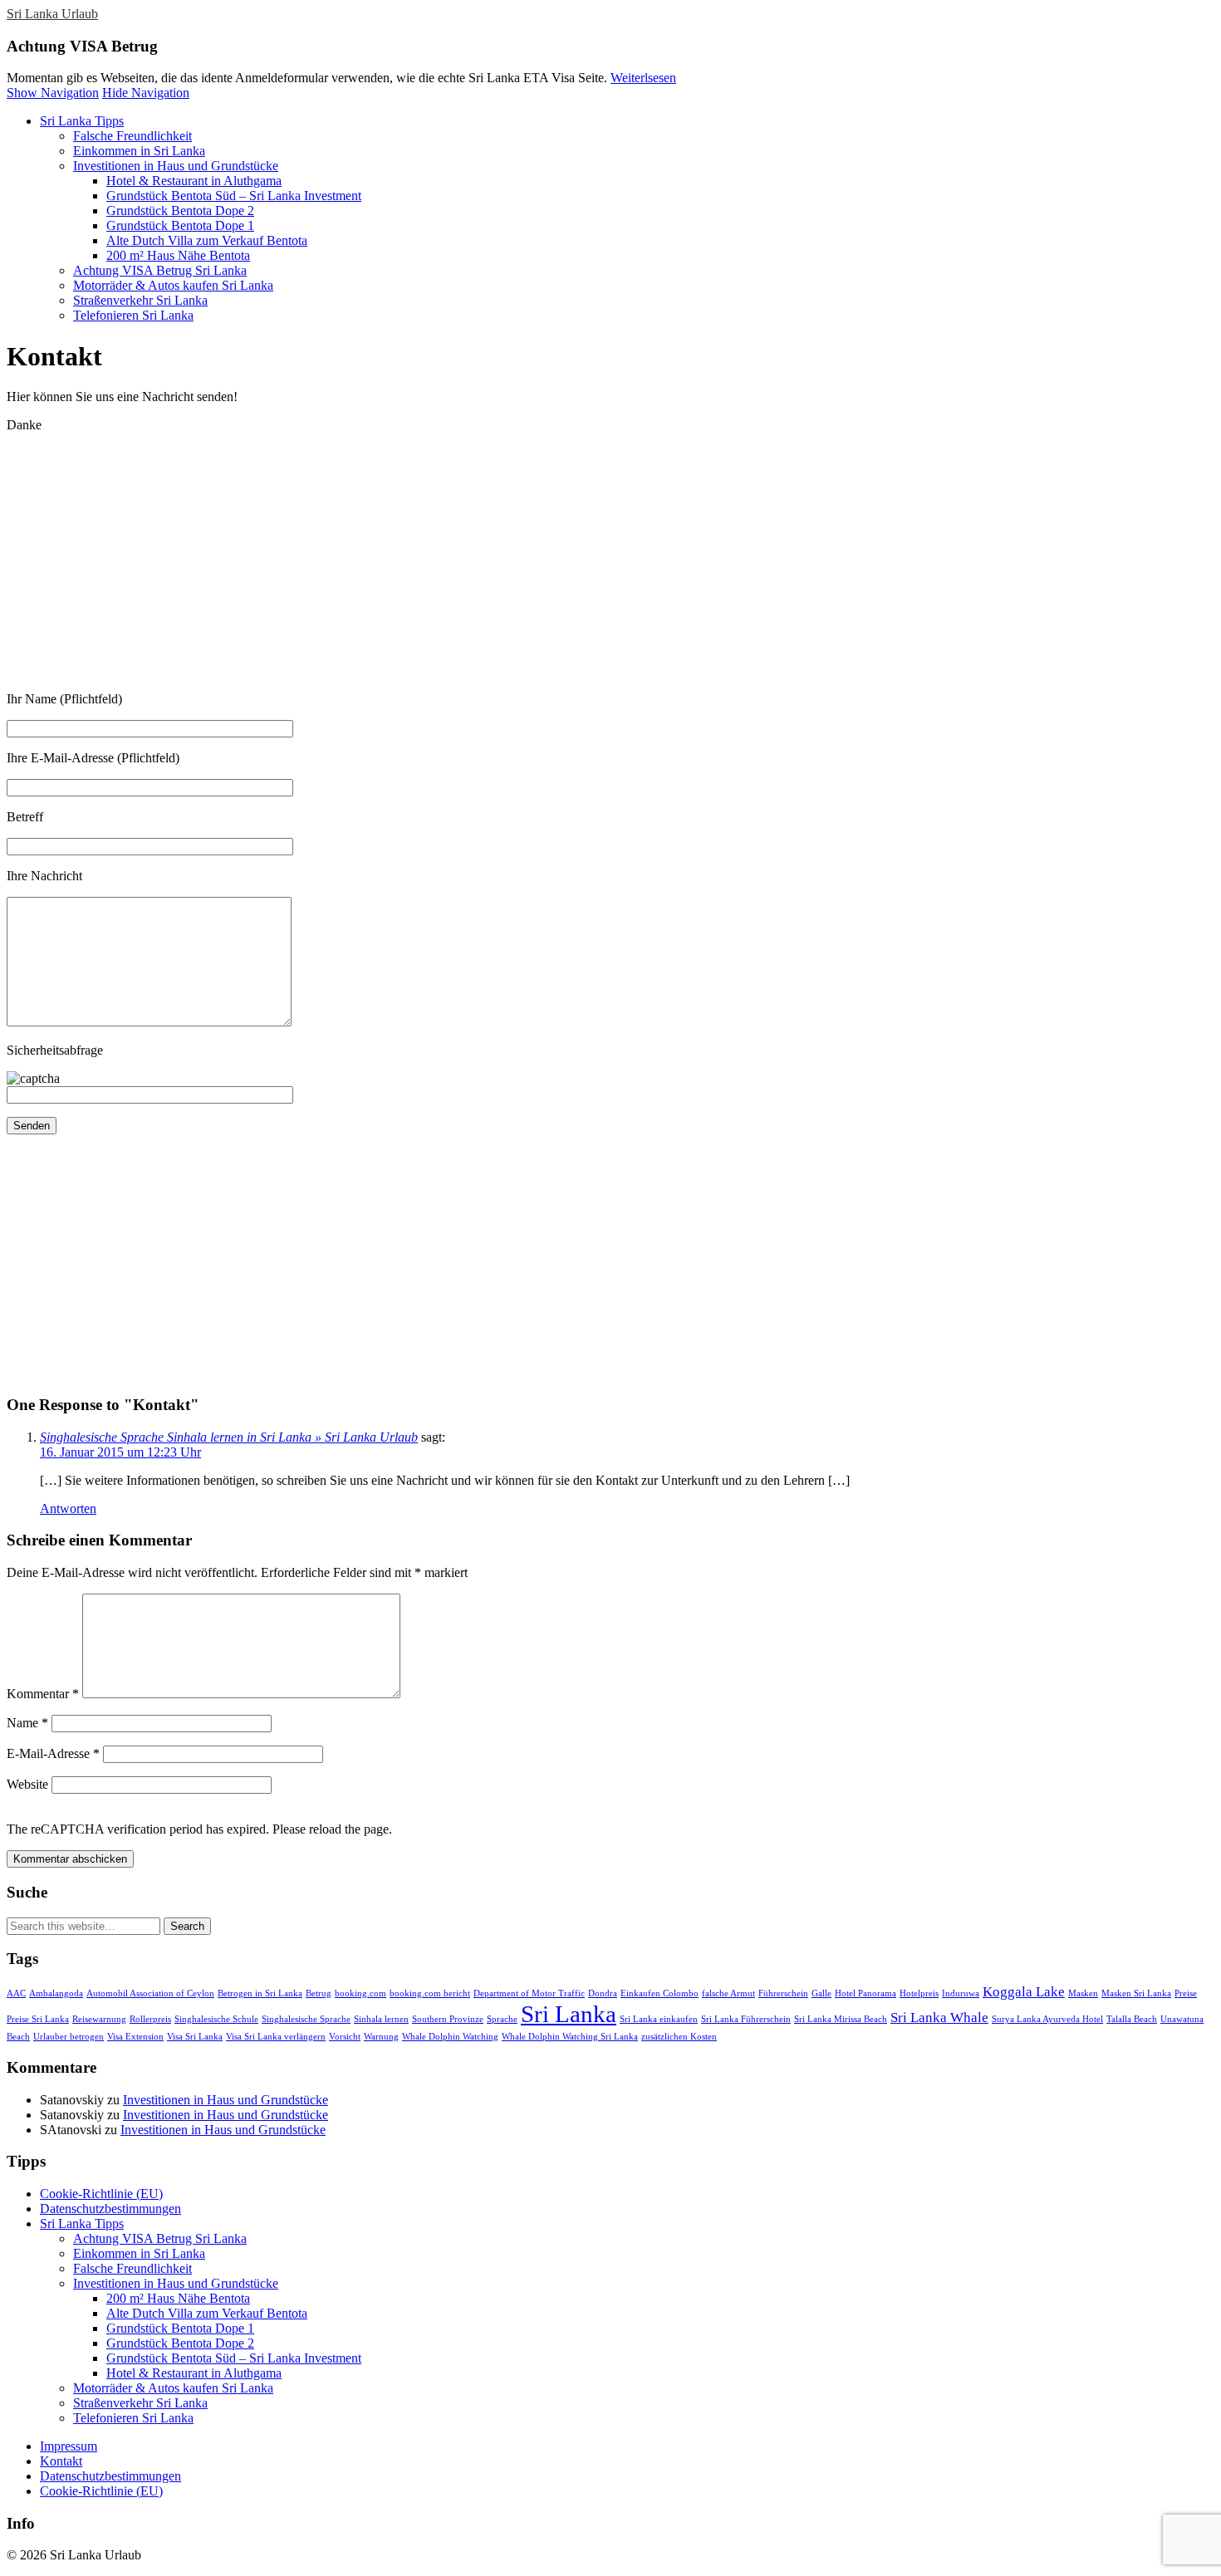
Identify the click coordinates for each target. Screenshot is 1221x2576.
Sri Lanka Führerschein (746, 2019)
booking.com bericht (430, 1993)
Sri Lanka (569, 2014)
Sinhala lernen (381, 2019)
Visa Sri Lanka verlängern (276, 2037)
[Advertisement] (505, 562)
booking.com (360, 1993)
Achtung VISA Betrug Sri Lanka (160, 270)
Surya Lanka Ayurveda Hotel (1047, 2019)
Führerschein (783, 1993)
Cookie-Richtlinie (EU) (101, 2194)
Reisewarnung (99, 2019)
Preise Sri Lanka (38, 2019)
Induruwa (961, 1993)
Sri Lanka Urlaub (52, 14)
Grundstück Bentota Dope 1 (180, 225)
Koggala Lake (1024, 1992)
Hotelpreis (919, 1993)
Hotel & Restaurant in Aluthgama (194, 181)
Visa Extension (135, 2037)
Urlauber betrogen (69, 2037)
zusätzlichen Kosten (679, 2037)
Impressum (69, 2446)
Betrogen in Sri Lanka (260, 1993)
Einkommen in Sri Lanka (139, 151)
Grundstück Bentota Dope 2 (180, 211)
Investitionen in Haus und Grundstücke (176, 166)
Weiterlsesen (643, 78)
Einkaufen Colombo (660, 1993)
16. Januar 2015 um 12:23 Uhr (120, 1452)
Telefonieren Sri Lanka (133, 315)
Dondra (603, 1993)
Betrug (319, 1993)
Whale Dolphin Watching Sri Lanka (570, 2037)
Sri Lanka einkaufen (659, 2019)
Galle (821, 1993)
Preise (1186, 1993)
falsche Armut (728, 1993)
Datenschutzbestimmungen (110, 2209)
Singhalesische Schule (216, 2019)
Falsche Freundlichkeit (132, 136)
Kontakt (61, 2461)
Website (27, 1784)
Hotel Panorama (865, 1993)
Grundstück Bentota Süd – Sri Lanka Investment (234, 196)
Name (27, 1723)
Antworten (68, 1508)
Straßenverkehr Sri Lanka (140, 300)
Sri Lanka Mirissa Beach (841, 2019)
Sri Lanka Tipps (82, 121)
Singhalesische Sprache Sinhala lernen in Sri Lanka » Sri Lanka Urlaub (229, 1437)
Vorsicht (345, 2037)
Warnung (381, 2037)
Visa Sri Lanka (195, 2037)
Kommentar (43, 1694)
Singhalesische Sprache (306, 2019)
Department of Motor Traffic (529, 1993)
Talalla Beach (1132, 2019)
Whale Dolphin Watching (450, 2037)
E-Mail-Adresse (53, 1753)
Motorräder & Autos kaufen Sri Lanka (173, 285)
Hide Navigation (146, 93)
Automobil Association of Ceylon (150, 1993)
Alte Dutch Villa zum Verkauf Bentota (207, 240)
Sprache (502, 2019)
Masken (1083, 1993)
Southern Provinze (448, 2019)
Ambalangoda (56, 1993)
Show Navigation (53, 93)
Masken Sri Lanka (1136, 1993)
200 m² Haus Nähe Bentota (178, 255)
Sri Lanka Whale (939, 2018)
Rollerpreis (150, 2019)
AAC (16, 1993)
